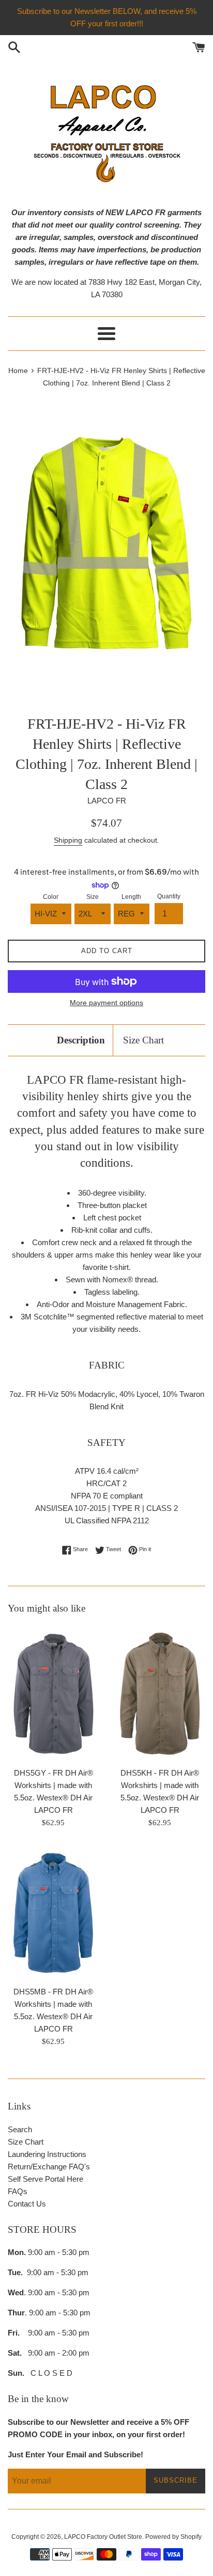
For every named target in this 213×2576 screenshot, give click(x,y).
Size (93, 897)
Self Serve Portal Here (45, 2179)
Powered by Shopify (173, 2537)
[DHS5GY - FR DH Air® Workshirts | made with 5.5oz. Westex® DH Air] (53, 1694)
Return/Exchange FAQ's (49, 2167)
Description (81, 1040)
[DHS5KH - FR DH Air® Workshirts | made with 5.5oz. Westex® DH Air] (160, 1694)
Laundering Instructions (47, 2154)
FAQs (18, 2191)
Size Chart (143, 1040)
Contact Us (27, 2204)
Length (131, 897)
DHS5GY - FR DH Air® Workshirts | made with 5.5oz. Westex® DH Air (54, 1785)
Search (20, 2129)
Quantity (169, 896)
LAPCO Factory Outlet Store (103, 2537)
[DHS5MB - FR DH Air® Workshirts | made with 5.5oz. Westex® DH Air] (53, 1912)
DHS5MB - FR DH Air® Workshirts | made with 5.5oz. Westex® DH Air (53, 2004)
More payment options (106, 1003)
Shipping (68, 840)
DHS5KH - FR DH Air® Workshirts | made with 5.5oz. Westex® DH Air (160, 1785)
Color (51, 897)
